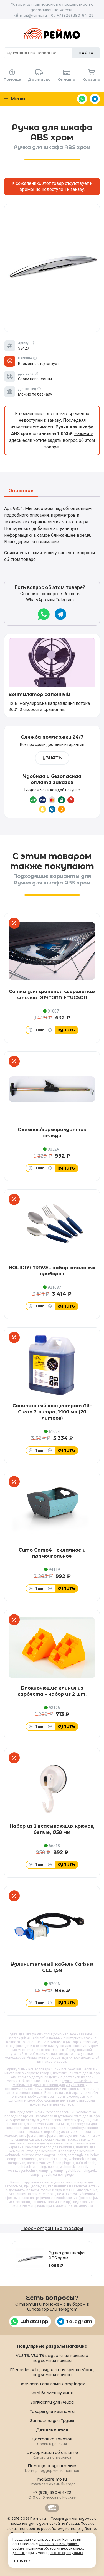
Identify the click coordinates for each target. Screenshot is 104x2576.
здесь (61, 2062)
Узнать (52, 758)
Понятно (22, 2561)
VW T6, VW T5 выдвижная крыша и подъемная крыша (52, 2358)
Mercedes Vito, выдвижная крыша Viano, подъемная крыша (52, 2372)
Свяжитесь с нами (23, 553)
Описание (21, 491)
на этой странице (73, 2093)
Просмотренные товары (52, 2228)
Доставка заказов (52, 2441)
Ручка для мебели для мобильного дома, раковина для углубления (56, 2083)
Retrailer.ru (52, 2508)
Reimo (52, 33)
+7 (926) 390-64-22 (75, 15)
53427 (56, 2069)
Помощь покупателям (52, 2468)
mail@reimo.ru (33, 15)
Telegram (95, 99)
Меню (17, 99)
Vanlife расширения (52, 2393)
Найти (86, 53)
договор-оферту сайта (66, 2553)
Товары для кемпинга (52, 2411)
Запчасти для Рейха (52, 2402)
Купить (66, 1030)
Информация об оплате (52, 2454)
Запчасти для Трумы (52, 2421)
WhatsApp (82, 99)
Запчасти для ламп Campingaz (52, 2384)
